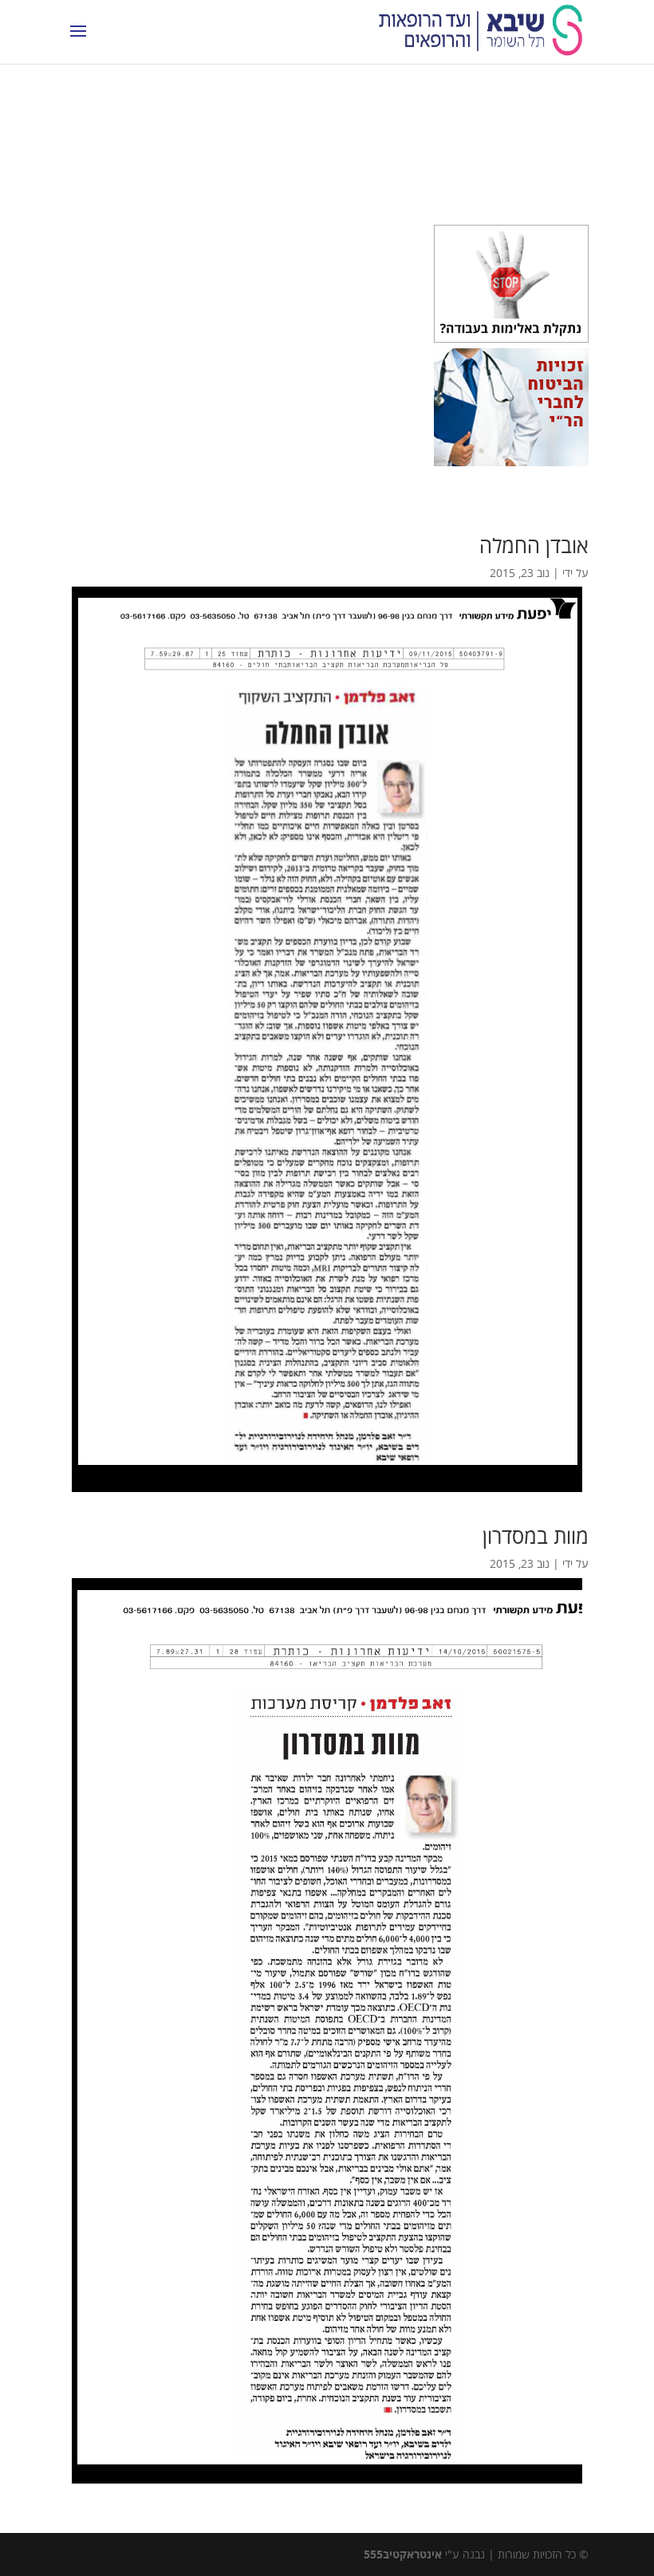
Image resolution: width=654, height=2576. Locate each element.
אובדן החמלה (534, 545)
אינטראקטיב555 (403, 2554)
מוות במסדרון (536, 1536)
